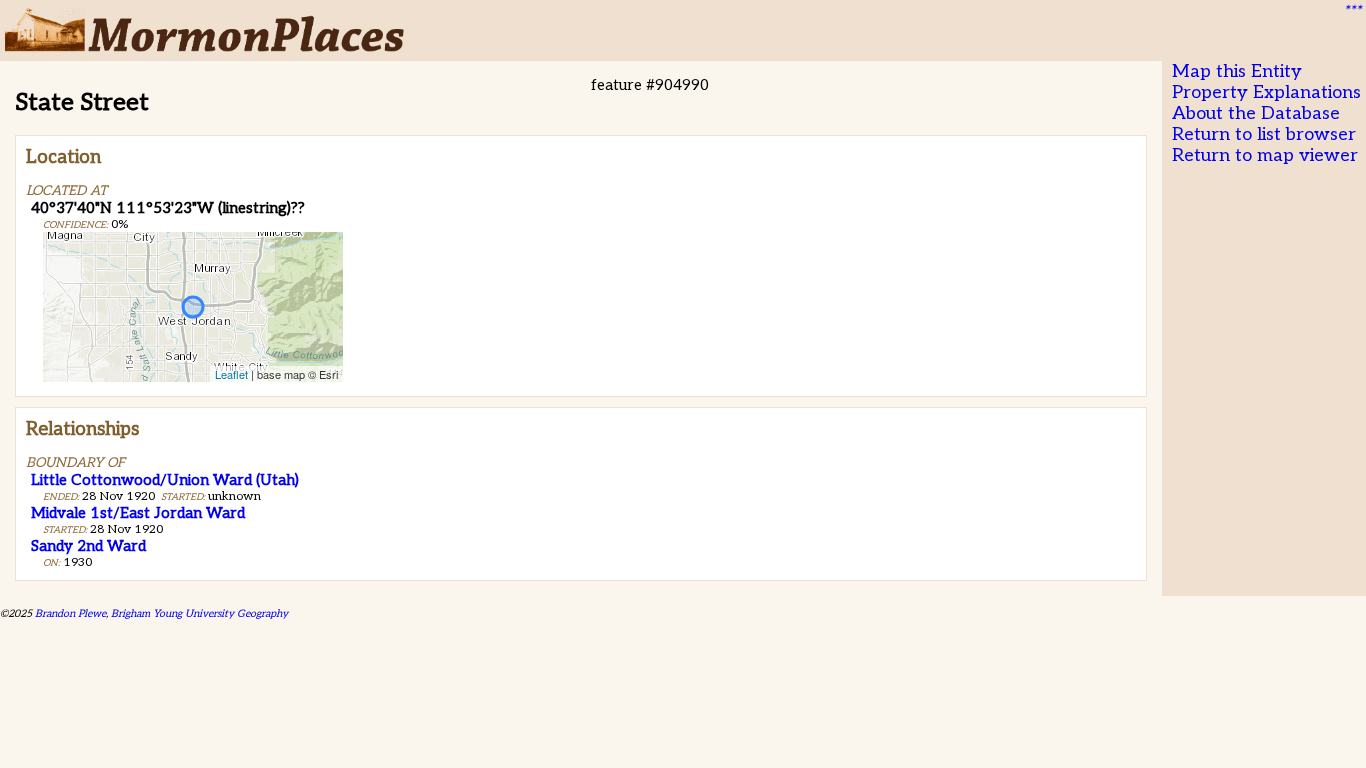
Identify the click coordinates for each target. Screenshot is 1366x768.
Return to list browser (1264, 134)
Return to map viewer (1265, 155)
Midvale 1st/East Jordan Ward (138, 513)
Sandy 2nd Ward (88, 546)
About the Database (1256, 113)
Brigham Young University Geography (199, 613)
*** (1352, 11)
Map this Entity (1237, 71)
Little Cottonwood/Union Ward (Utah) (165, 480)
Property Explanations (1266, 92)
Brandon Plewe (70, 613)
